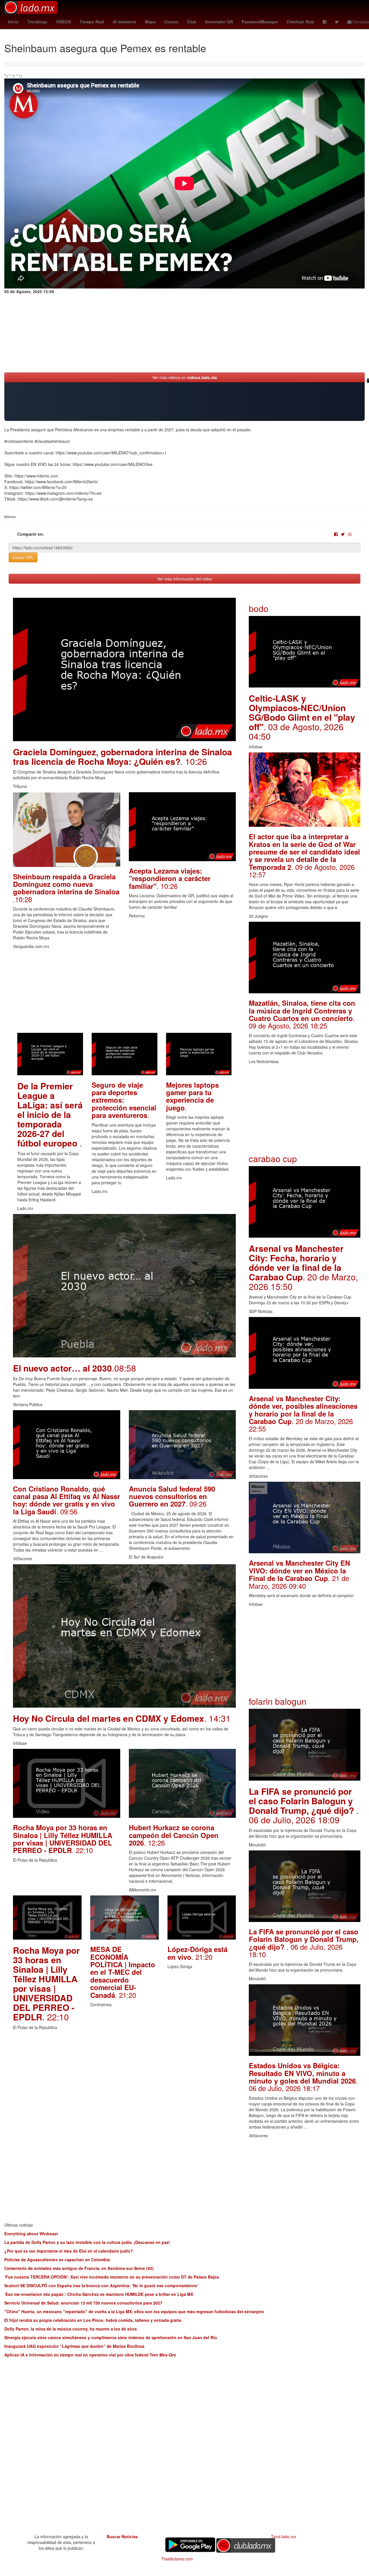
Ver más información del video (185, 579)
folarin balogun (278, 1701)
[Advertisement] (124, 992)
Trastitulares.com (177, 2559)
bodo (259, 608)
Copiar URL (23, 557)
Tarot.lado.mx (284, 2536)
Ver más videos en (185, 377)
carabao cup (273, 1158)
